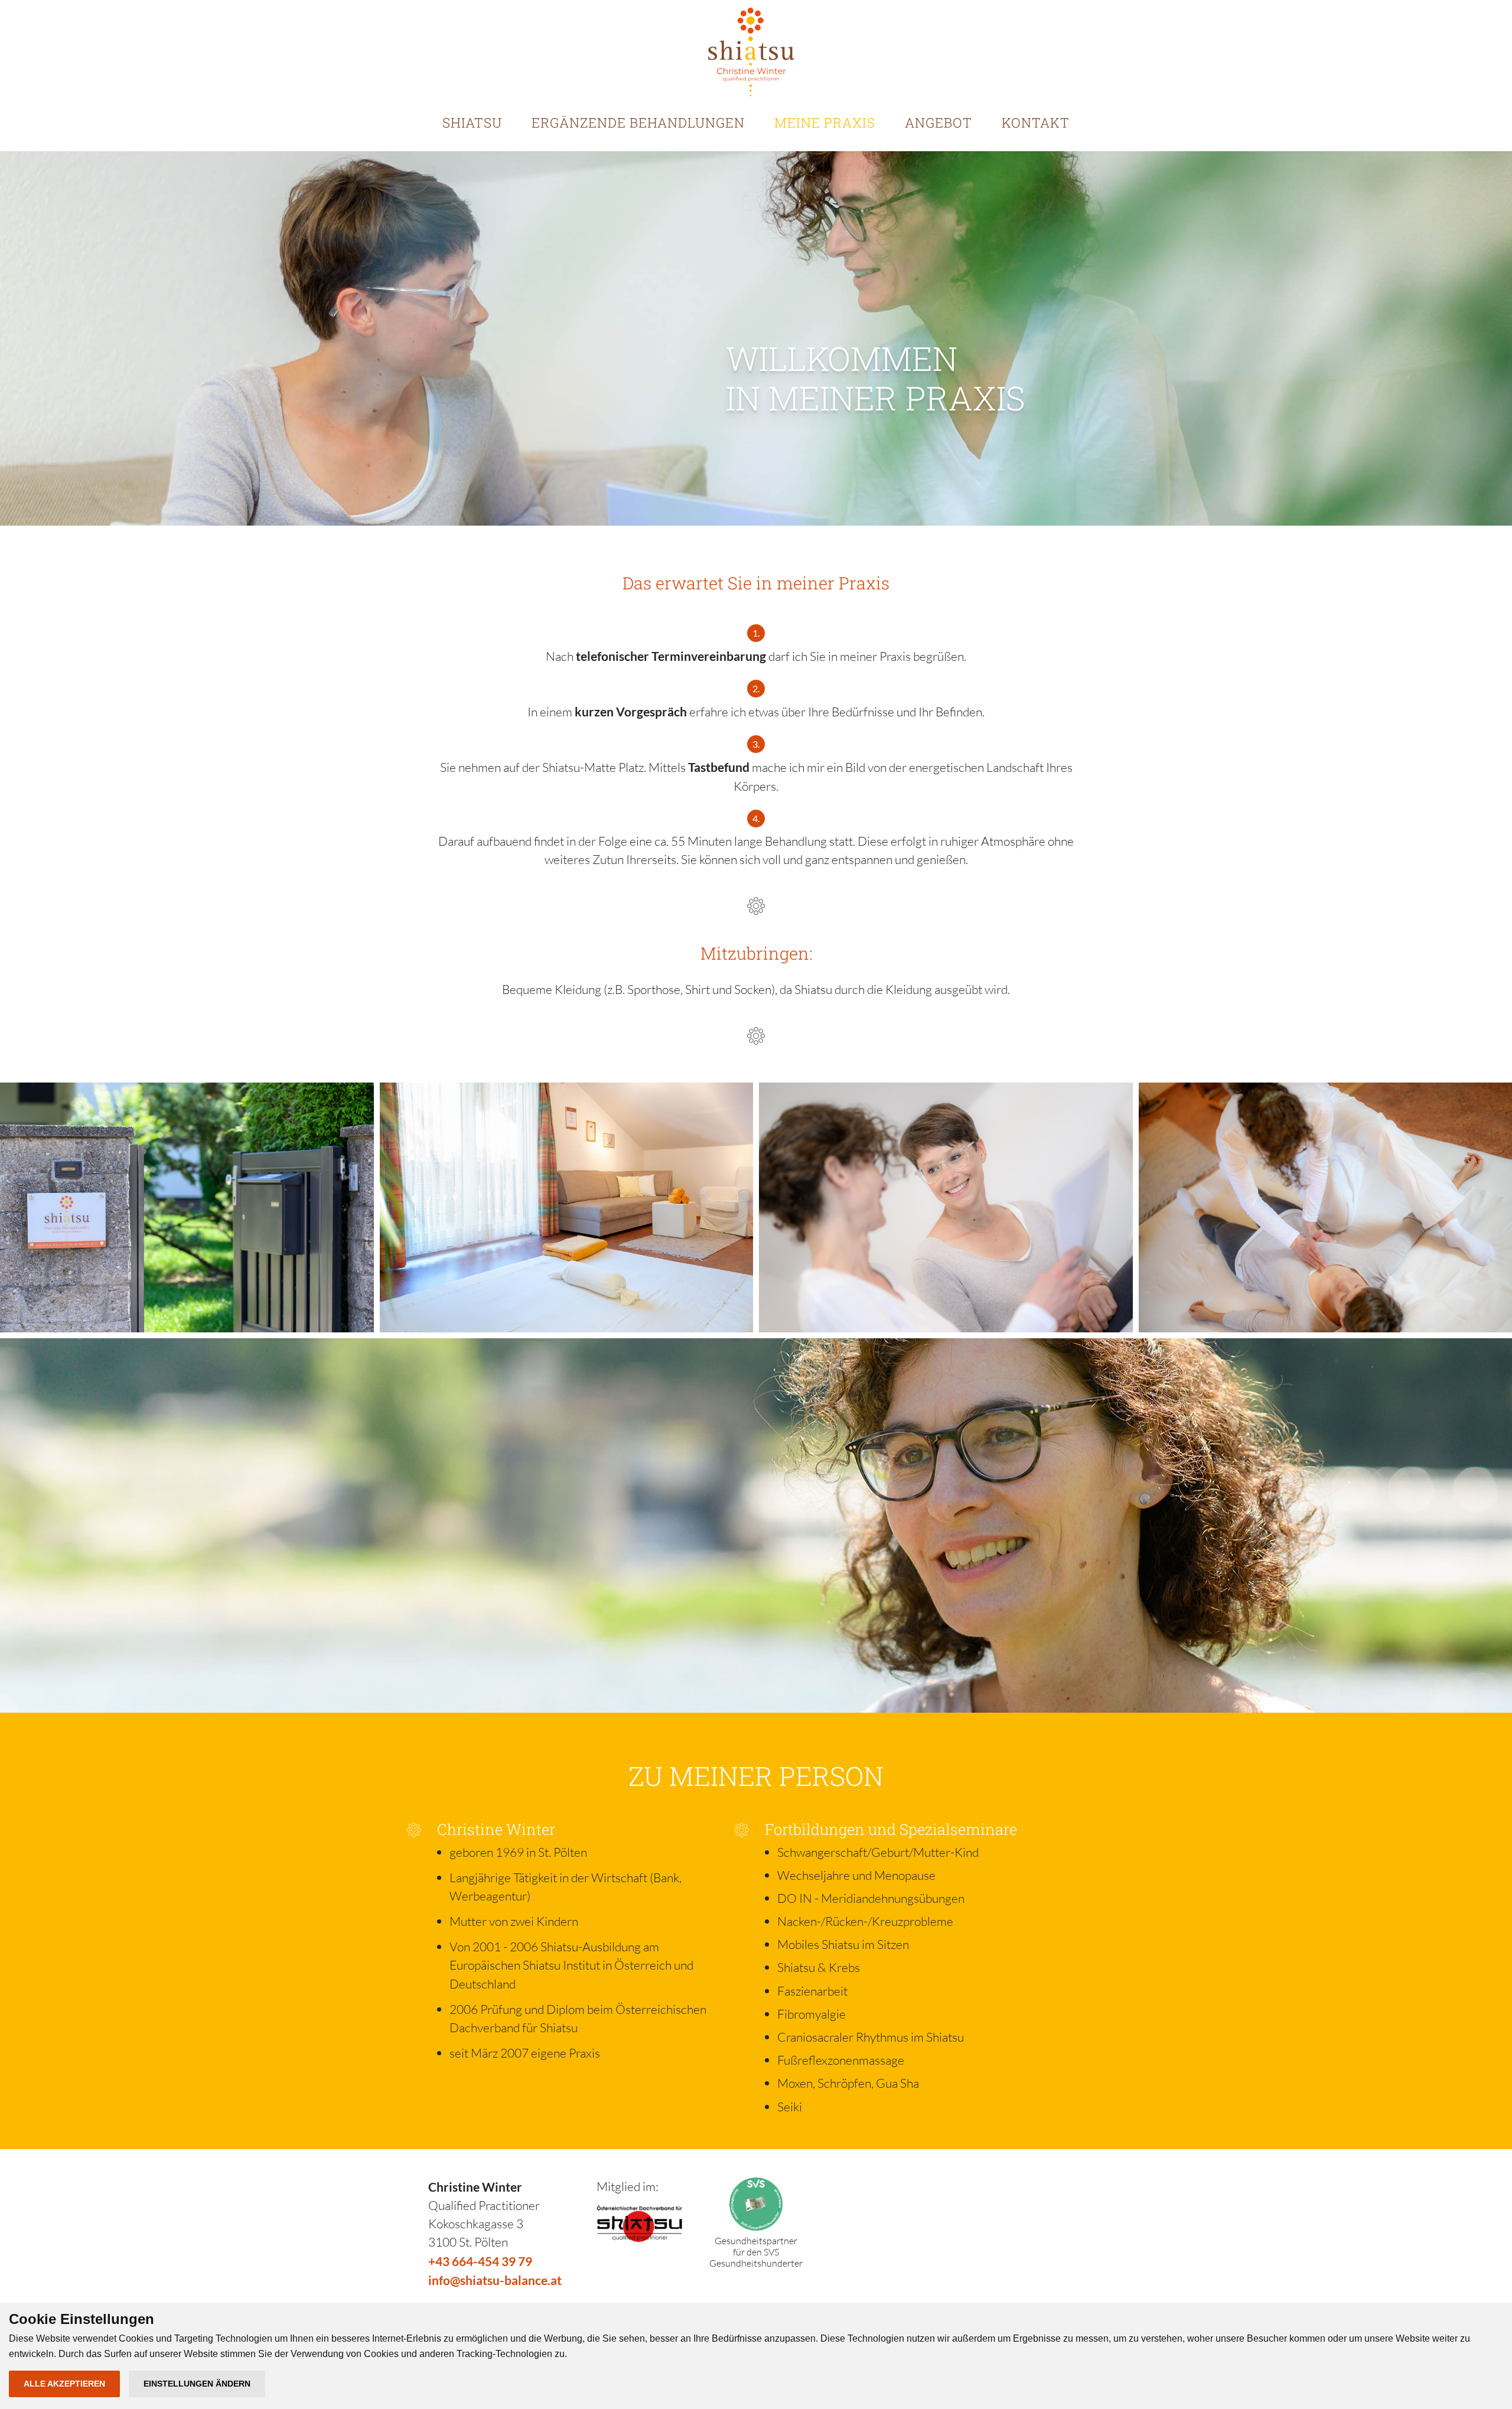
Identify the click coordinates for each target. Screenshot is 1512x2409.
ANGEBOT (939, 123)
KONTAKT (1036, 123)
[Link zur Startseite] (751, 52)
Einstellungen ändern (197, 2384)
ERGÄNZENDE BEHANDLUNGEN (638, 123)
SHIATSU (472, 123)
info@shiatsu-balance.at (495, 2280)
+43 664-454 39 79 (480, 2261)
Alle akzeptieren (64, 2384)
